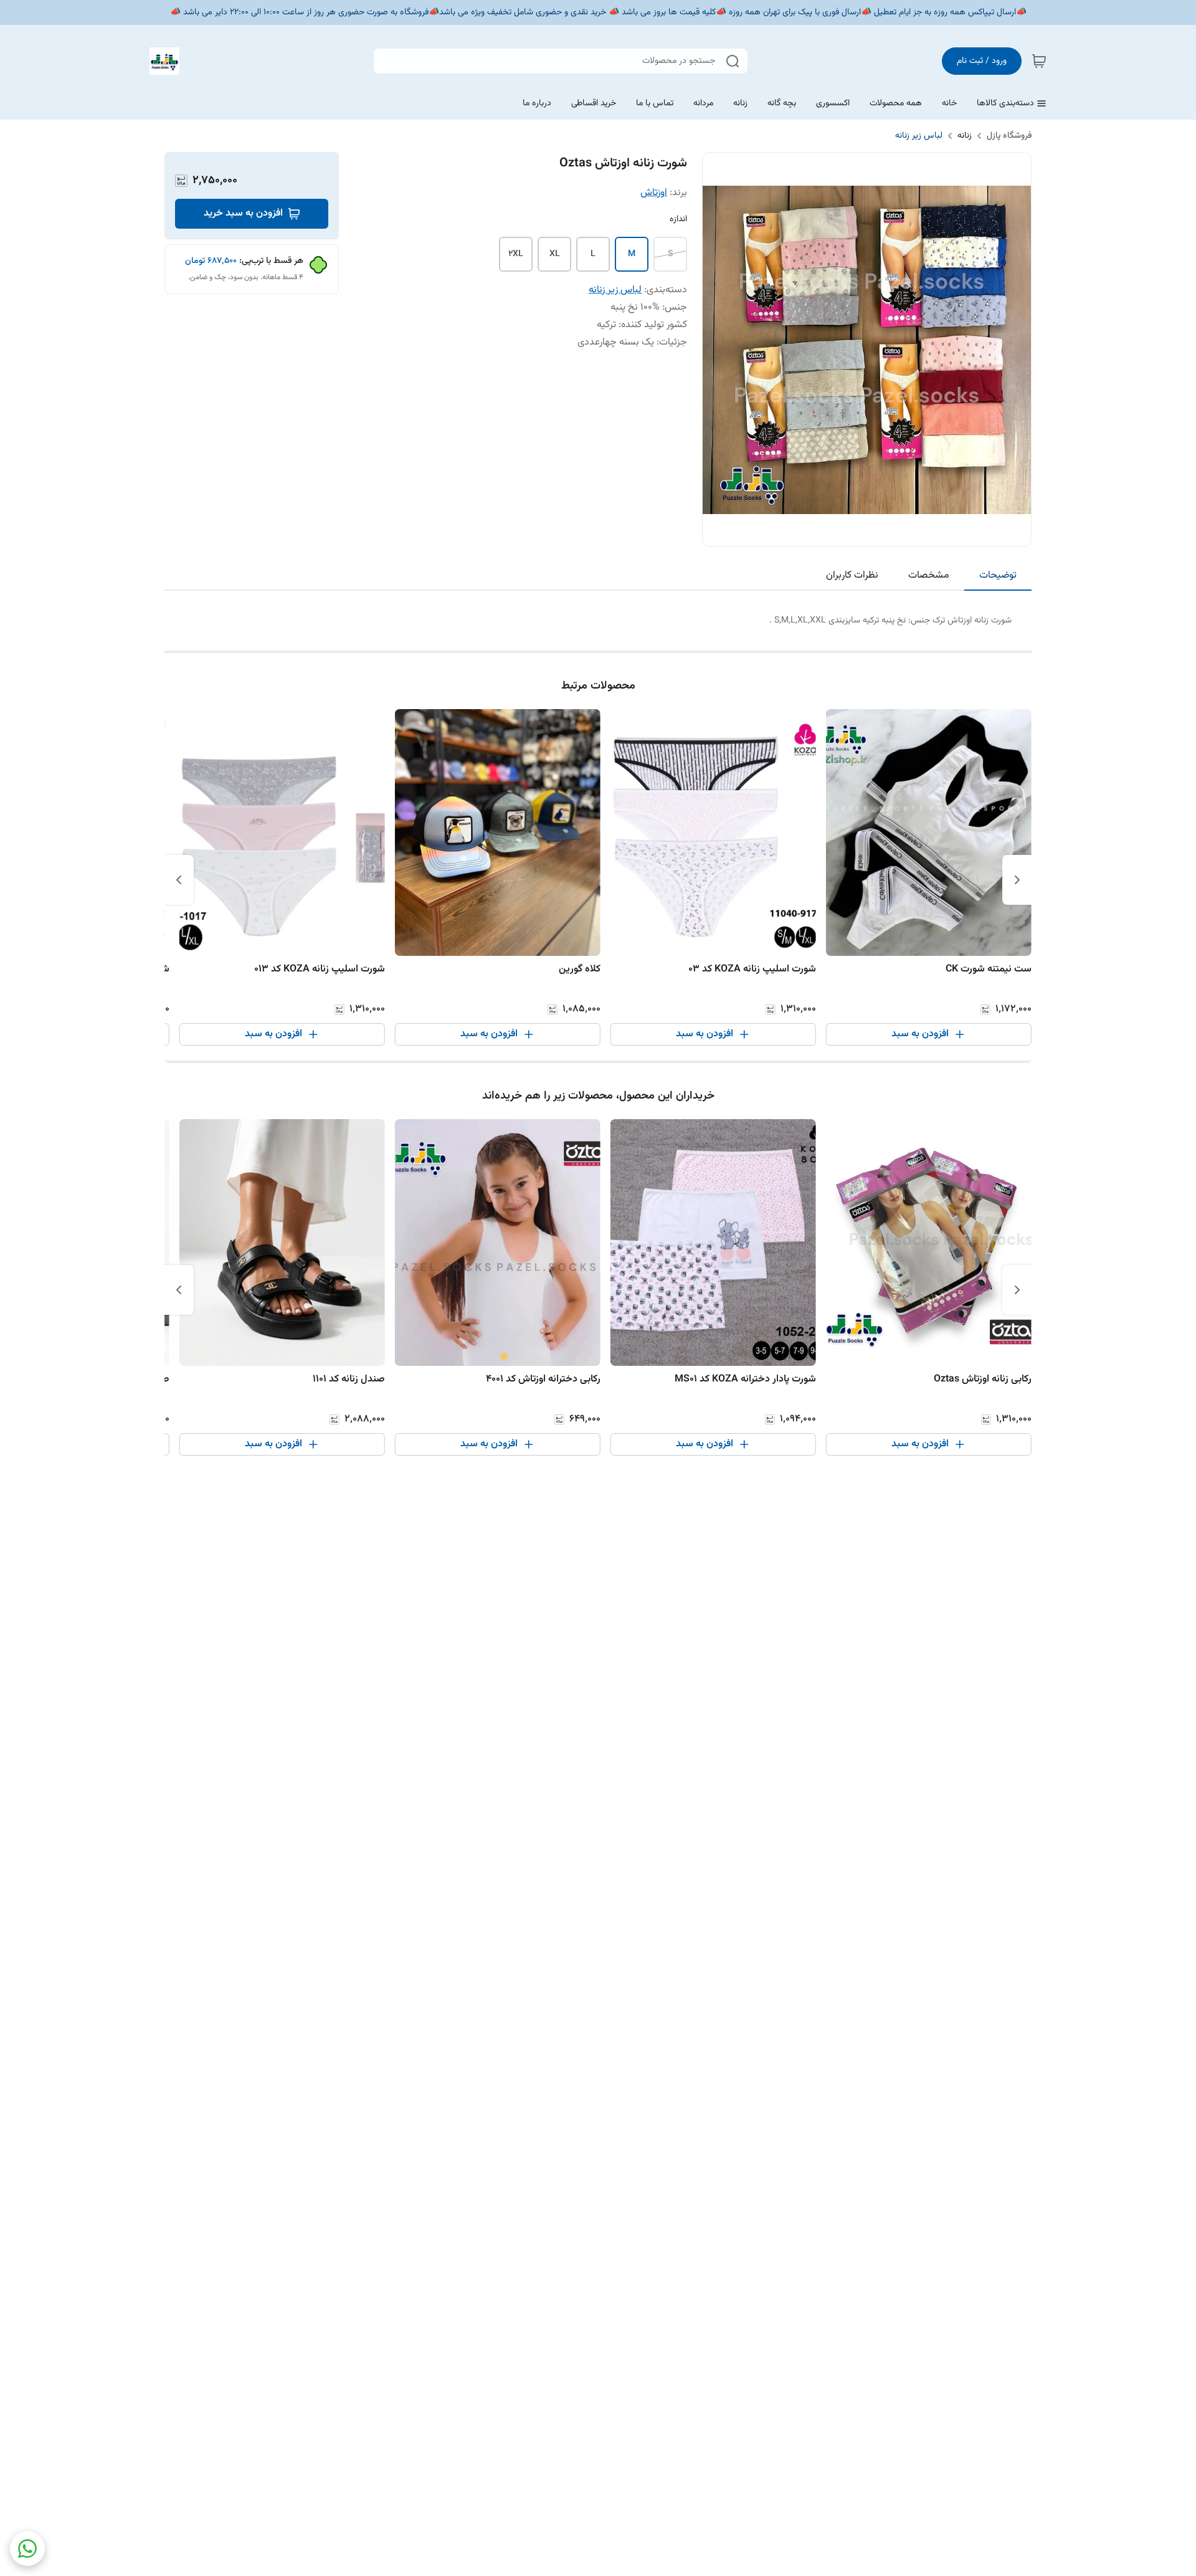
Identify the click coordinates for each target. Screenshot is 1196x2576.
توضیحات (998, 575)
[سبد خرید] (1039, 61)
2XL (516, 254)
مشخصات (929, 575)
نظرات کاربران (852, 575)
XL (555, 254)
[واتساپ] (27, 2549)
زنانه (965, 136)
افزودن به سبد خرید (243, 213)
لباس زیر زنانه (919, 136)
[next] (179, 880)
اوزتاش (654, 193)
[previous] (1017, 880)
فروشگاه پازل (1009, 136)
